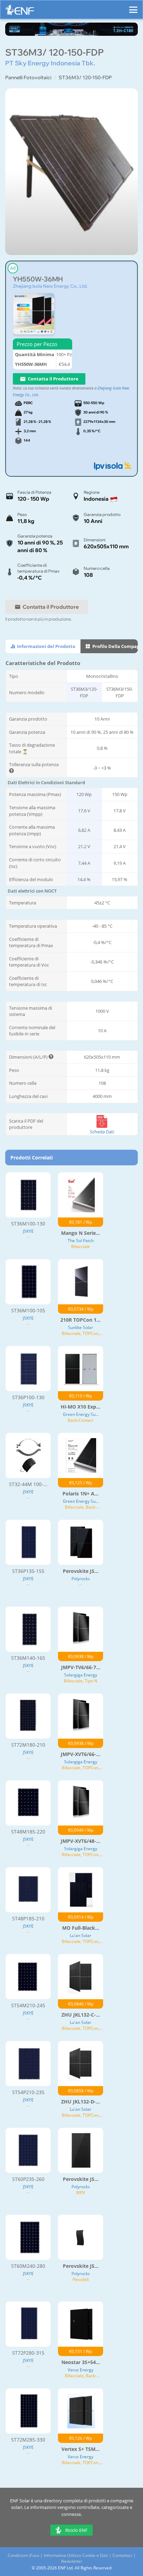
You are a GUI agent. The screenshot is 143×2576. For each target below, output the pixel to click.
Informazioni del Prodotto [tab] (46, 646)
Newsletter (72, 2561)
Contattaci (122, 2555)
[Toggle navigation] (133, 7)
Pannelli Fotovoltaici (28, 77)
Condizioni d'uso (23, 2555)
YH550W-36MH (38, 279)
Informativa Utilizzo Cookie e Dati (76, 2555)
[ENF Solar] (20, 12)
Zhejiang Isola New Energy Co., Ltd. (50, 286)
